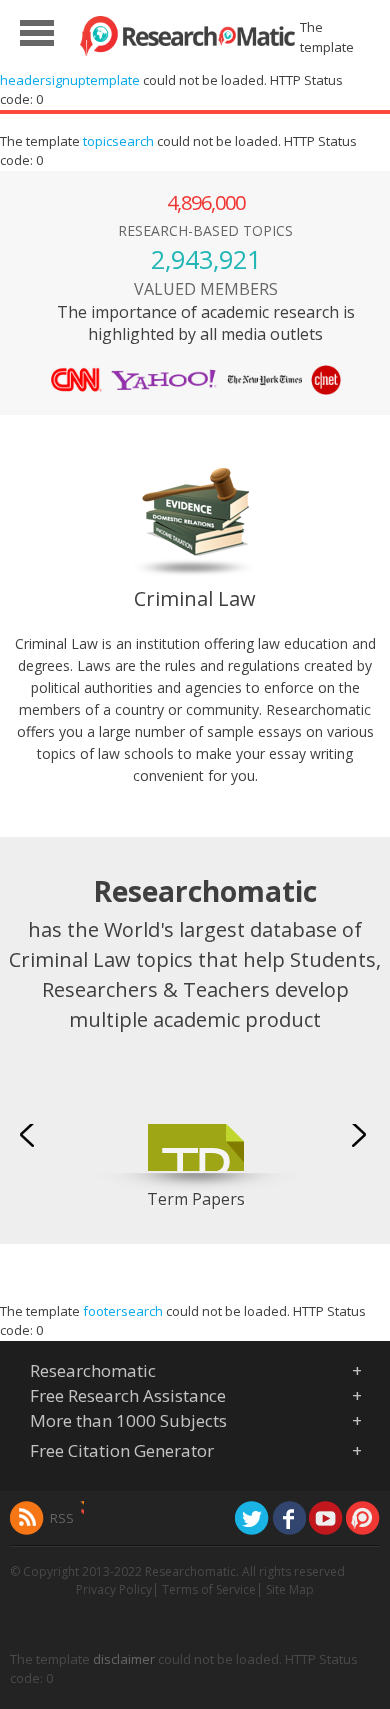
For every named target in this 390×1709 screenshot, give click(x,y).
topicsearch (118, 141)
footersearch (123, 1311)
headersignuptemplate (70, 80)
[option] (195, 1139)
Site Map (290, 1589)
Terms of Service (209, 1589)
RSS (62, 1518)
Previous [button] (30, 1134)
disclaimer (124, 1659)
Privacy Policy (114, 1589)
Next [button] (361, 1134)
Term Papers (196, 1199)
